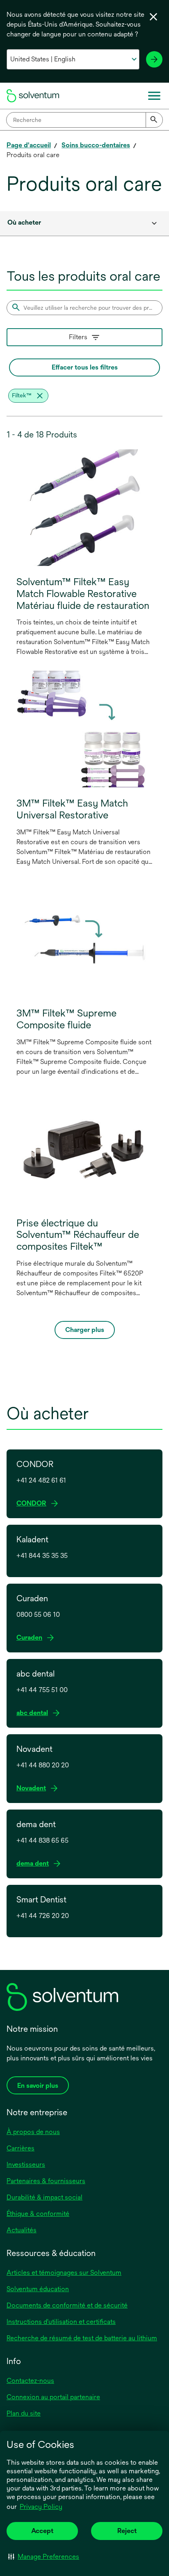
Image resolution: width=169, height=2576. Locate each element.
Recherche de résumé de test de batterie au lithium (82, 2338)
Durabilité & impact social (45, 2197)
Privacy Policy (41, 2507)
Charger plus (85, 1330)
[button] (44, 2556)
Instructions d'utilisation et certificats (61, 2322)
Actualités (22, 2230)
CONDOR (33, 1504)
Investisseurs (26, 2165)
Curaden (31, 1638)
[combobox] (84, 120)
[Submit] (154, 120)
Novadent (33, 1788)
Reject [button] (127, 2531)
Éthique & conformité (38, 2214)
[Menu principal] (154, 96)
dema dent (34, 1864)
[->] (154, 59)
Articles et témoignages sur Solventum (64, 2273)
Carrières (21, 2148)
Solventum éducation (38, 2289)
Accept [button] (42, 2531)
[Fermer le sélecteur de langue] (153, 17)
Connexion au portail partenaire (53, 2397)
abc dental (34, 1713)
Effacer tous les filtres (85, 367)
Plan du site (24, 2413)
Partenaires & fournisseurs (46, 2181)
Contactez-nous (30, 2381)
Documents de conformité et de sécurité (67, 2305)
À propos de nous (33, 2132)
